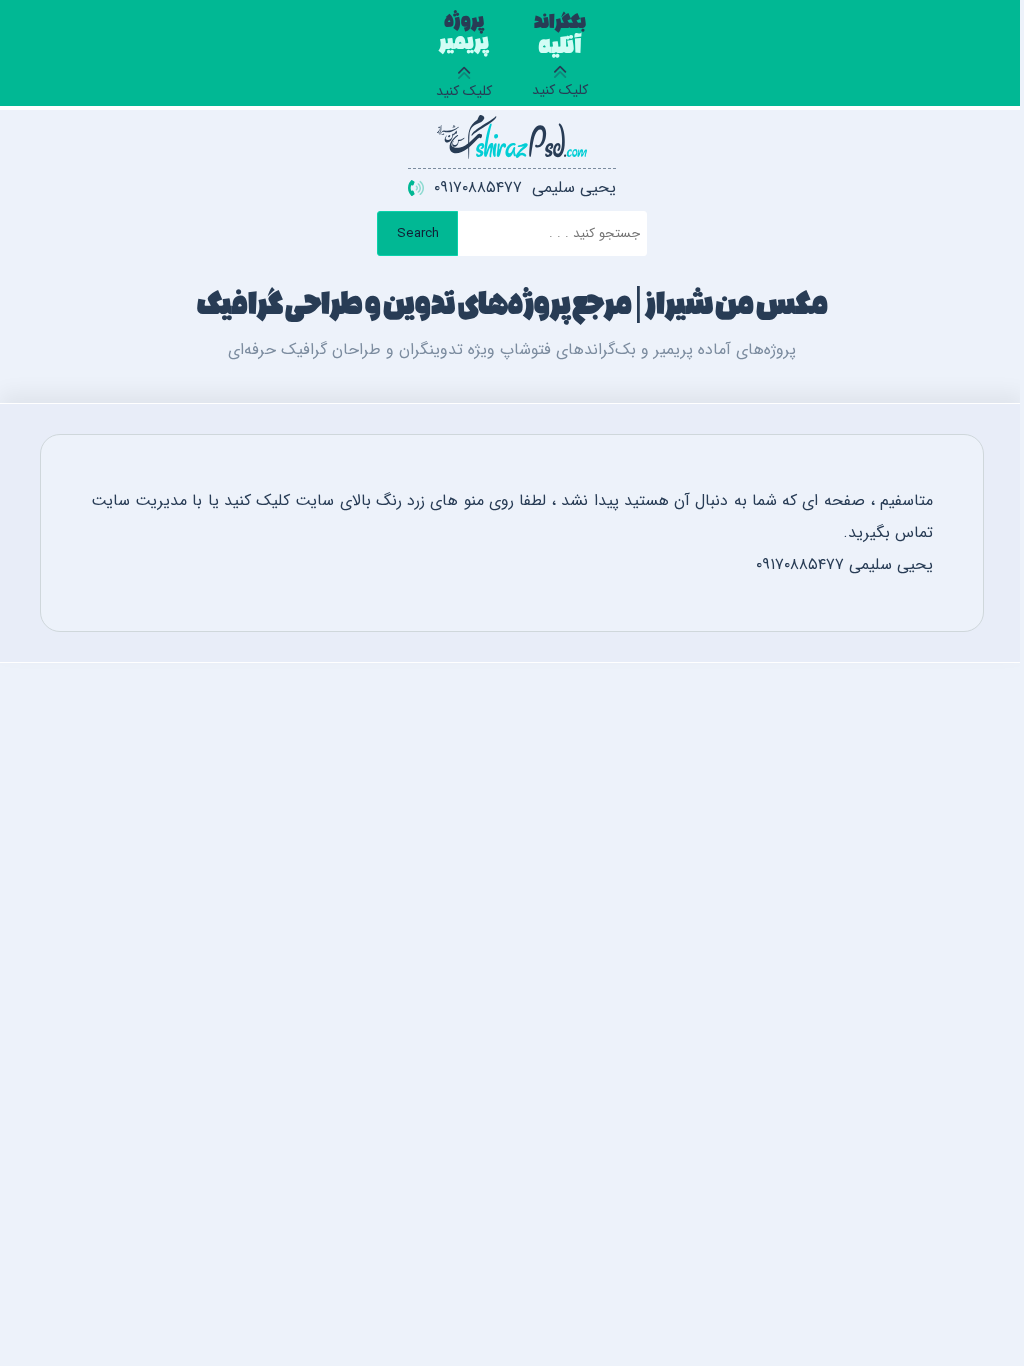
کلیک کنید (560, 59)
